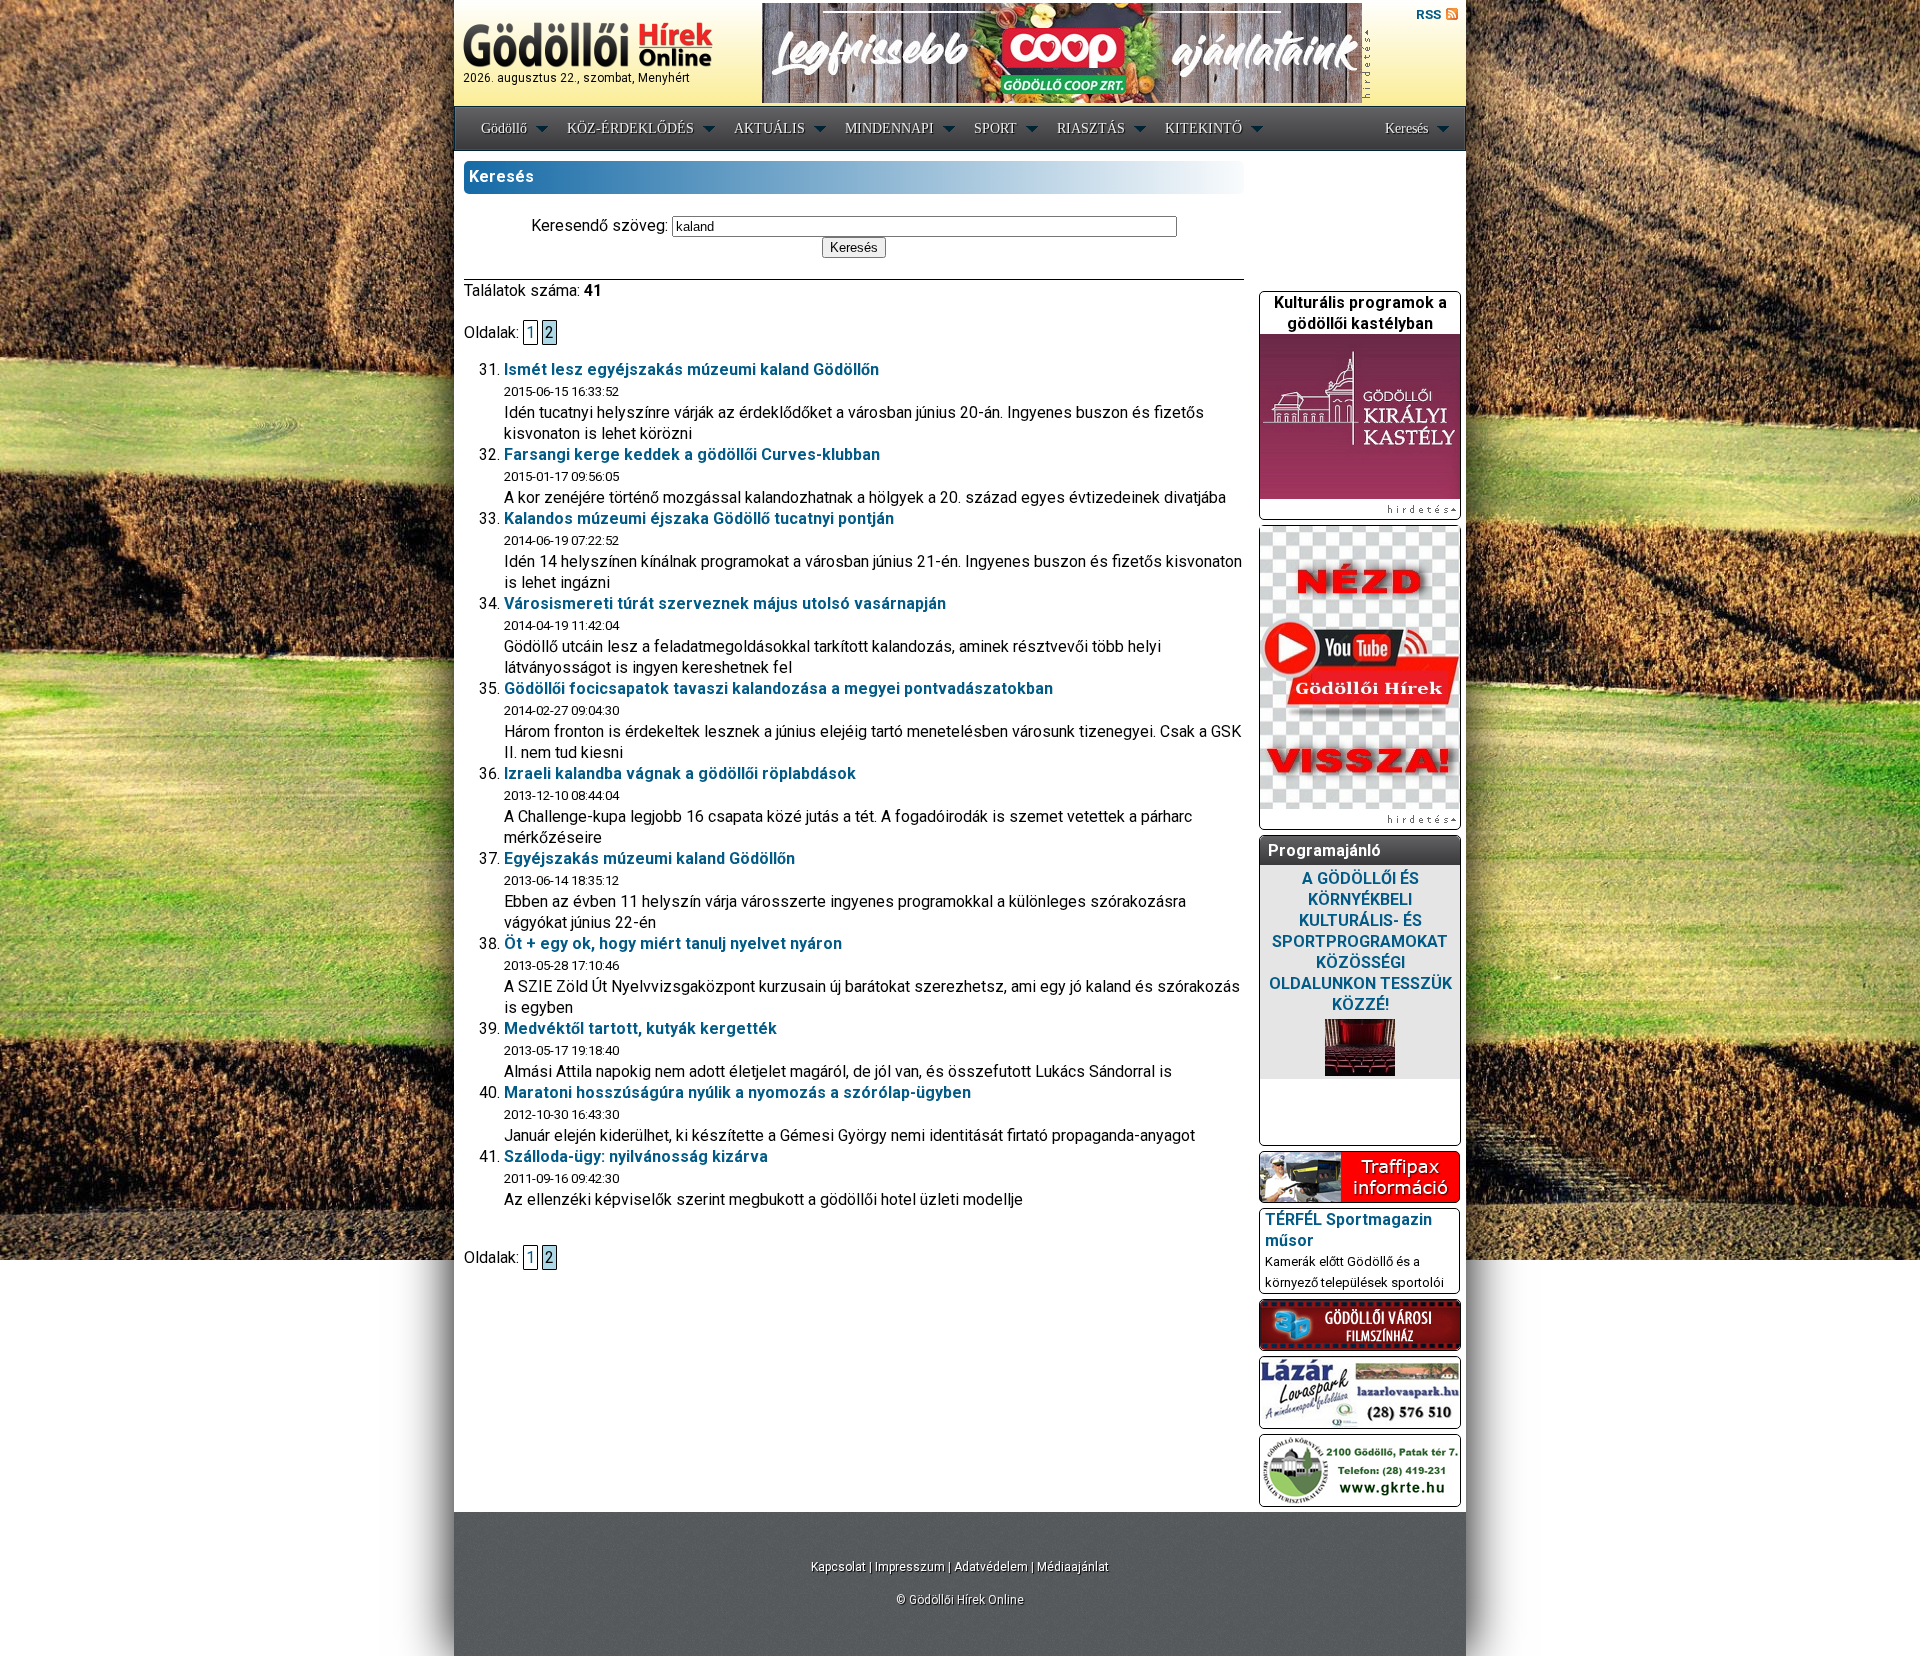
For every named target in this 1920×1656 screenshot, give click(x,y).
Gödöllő (504, 128)
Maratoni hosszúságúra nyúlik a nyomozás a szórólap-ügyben (737, 1092)
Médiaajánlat (1073, 1567)
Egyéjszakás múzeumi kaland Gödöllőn (649, 858)
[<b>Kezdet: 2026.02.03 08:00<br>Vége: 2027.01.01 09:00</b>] (1360, 1047)
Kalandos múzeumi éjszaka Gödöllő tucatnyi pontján (699, 518)
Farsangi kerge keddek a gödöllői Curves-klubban (692, 454)
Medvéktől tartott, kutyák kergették (640, 1028)
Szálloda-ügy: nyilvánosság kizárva (636, 1156)
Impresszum (910, 1567)
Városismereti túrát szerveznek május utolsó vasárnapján (725, 603)
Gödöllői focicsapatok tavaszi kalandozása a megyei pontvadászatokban (778, 688)
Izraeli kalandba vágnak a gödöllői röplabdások (680, 773)
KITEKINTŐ (1203, 128)
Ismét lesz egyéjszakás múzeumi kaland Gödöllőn (691, 369)
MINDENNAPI (889, 128)
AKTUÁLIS (769, 128)
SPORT (995, 128)
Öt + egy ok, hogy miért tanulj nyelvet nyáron (673, 943)
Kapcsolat (838, 1567)
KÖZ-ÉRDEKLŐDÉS (630, 128)
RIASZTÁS (1091, 128)
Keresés (1406, 128)
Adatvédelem (991, 1567)
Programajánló (1324, 850)
